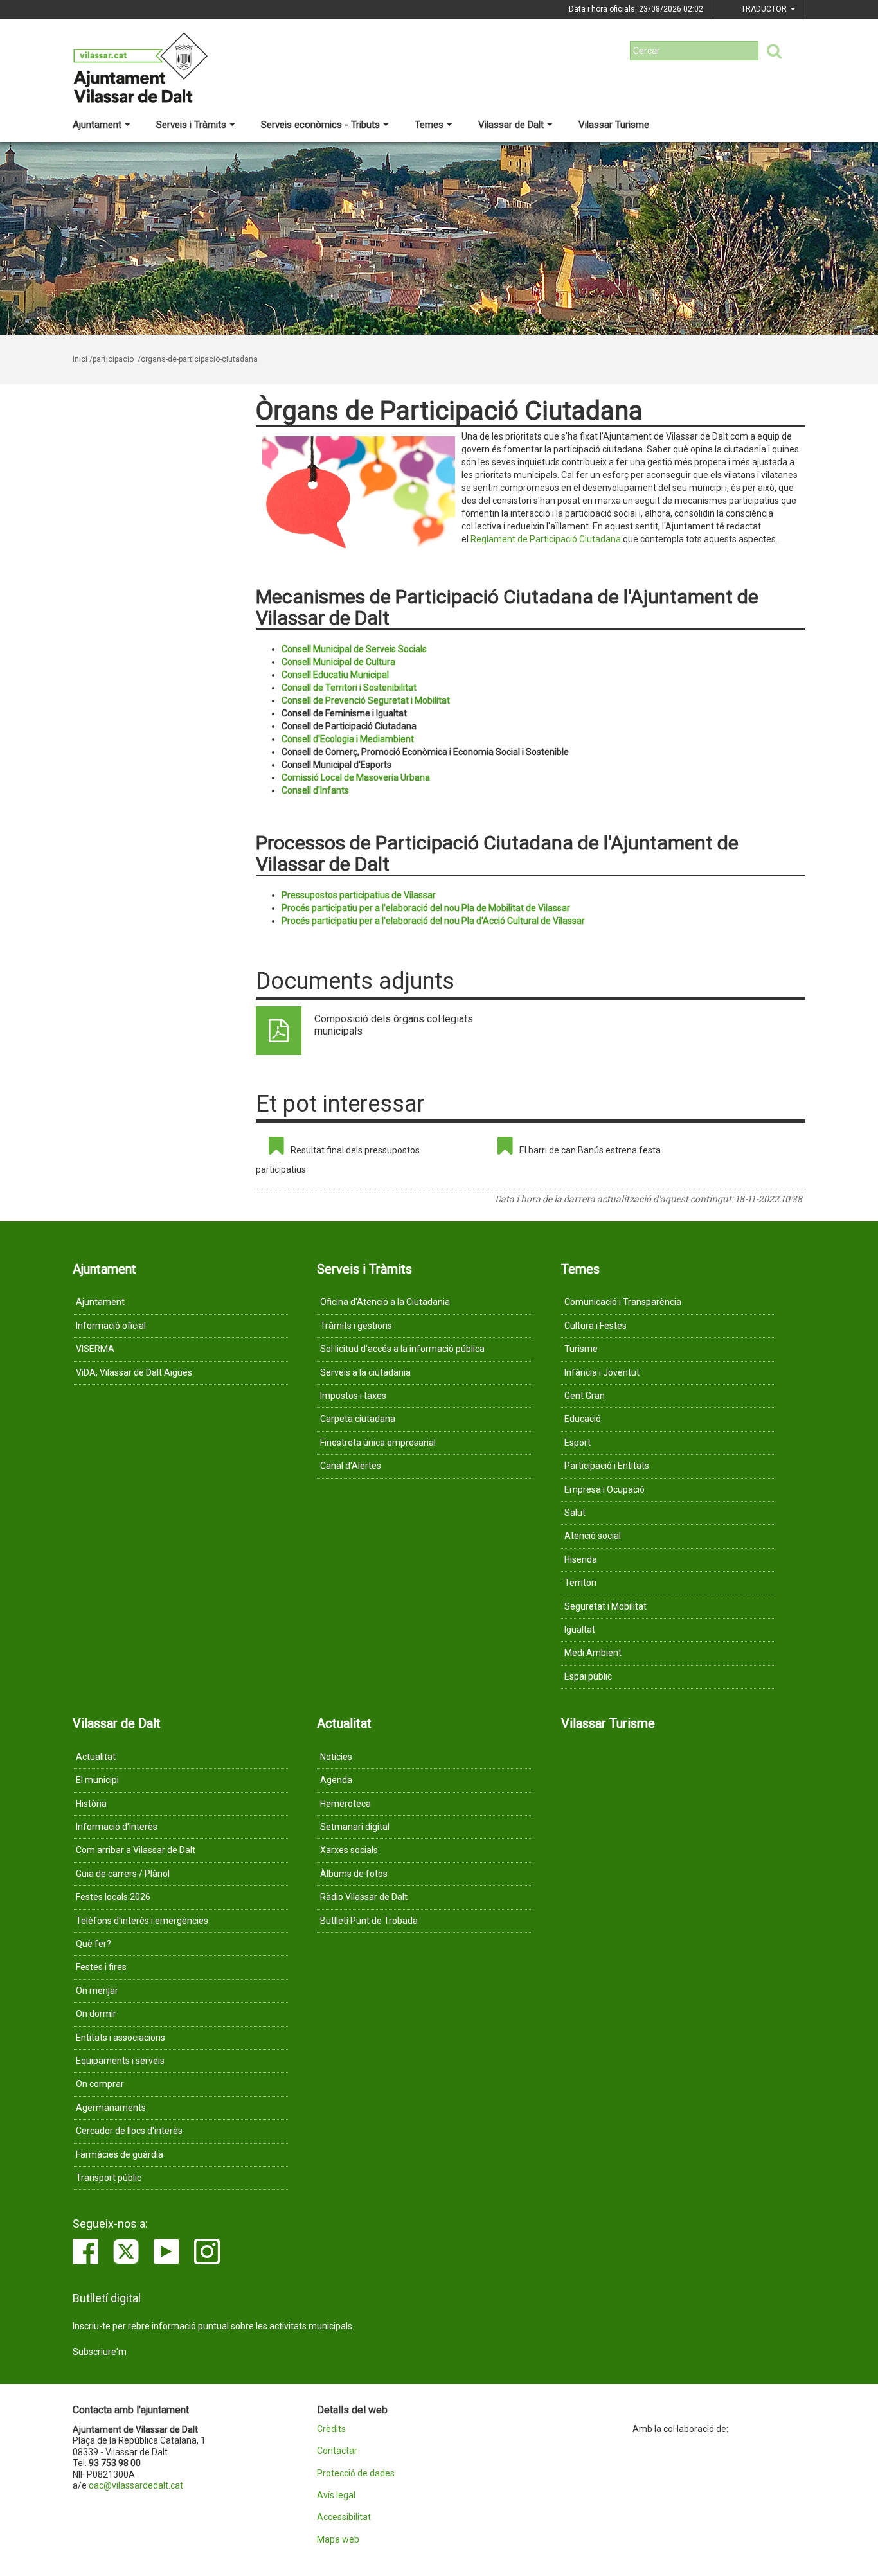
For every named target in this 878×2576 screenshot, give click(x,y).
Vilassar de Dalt (511, 125)
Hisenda (581, 1559)
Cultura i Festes (596, 1326)
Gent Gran (585, 1396)
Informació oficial (111, 1326)
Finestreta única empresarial (378, 1443)
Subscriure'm (100, 2352)
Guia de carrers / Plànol (123, 1874)
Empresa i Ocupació (605, 1489)
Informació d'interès (117, 1827)
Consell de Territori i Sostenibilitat (349, 688)
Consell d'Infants (315, 790)
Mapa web (338, 2540)
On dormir (96, 2014)
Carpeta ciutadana (358, 1419)
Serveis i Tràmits (191, 125)
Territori (580, 1583)
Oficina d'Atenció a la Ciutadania (385, 1302)
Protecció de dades (356, 2474)
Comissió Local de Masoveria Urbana (356, 777)
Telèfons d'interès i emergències (142, 1921)
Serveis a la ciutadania (365, 1372)
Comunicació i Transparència (623, 1302)
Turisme (581, 1349)
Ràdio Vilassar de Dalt (364, 1897)
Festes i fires (101, 1967)
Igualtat (580, 1630)
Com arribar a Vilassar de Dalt (136, 1850)
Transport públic (109, 2178)
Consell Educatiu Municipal (335, 675)
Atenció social (593, 1536)
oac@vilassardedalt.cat (136, 2485)
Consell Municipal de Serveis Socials (354, 649)
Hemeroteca (345, 1804)
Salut (575, 1513)
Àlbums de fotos (354, 1874)
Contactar (337, 2451)
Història (91, 1804)
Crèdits (331, 2429)
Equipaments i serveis (120, 2061)
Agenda (336, 1780)
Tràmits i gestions (356, 1326)
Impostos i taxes (353, 1396)
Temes (429, 125)
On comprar (100, 2084)
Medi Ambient (593, 1653)
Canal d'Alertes (351, 1466)
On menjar (97, 1991)
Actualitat (96, 1757)
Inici (80, 359)
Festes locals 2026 (113, 1897)
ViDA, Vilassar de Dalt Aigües (134, 1372)
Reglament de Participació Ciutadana (546, 539)
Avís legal (336, 2495)
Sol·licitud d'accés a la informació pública (402, 1349)
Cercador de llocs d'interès (129, 2131)
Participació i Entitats (607, 1466)
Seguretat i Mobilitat (605, 1606)
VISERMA (95, 1349)
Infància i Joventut (602, 1372)
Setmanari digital (355, 1827)
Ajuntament (97, 125)
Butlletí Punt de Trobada (369, 1921)
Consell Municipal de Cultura (338, 662)
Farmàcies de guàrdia (120, 2154)
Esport (578, 1443)
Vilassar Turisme (614, 125)
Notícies (336, 1757)
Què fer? (94, 1944)
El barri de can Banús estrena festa (590, 1150)
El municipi (97, 1780)
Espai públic (588, 1676)
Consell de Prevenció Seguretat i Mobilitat (366, 700)
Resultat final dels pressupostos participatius (338, 1160)
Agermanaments (111, 2108)
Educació (583, 1419)
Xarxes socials (349, 1850)
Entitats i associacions (121, 2038)
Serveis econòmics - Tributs (320, 125)
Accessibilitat (344, 2517)
